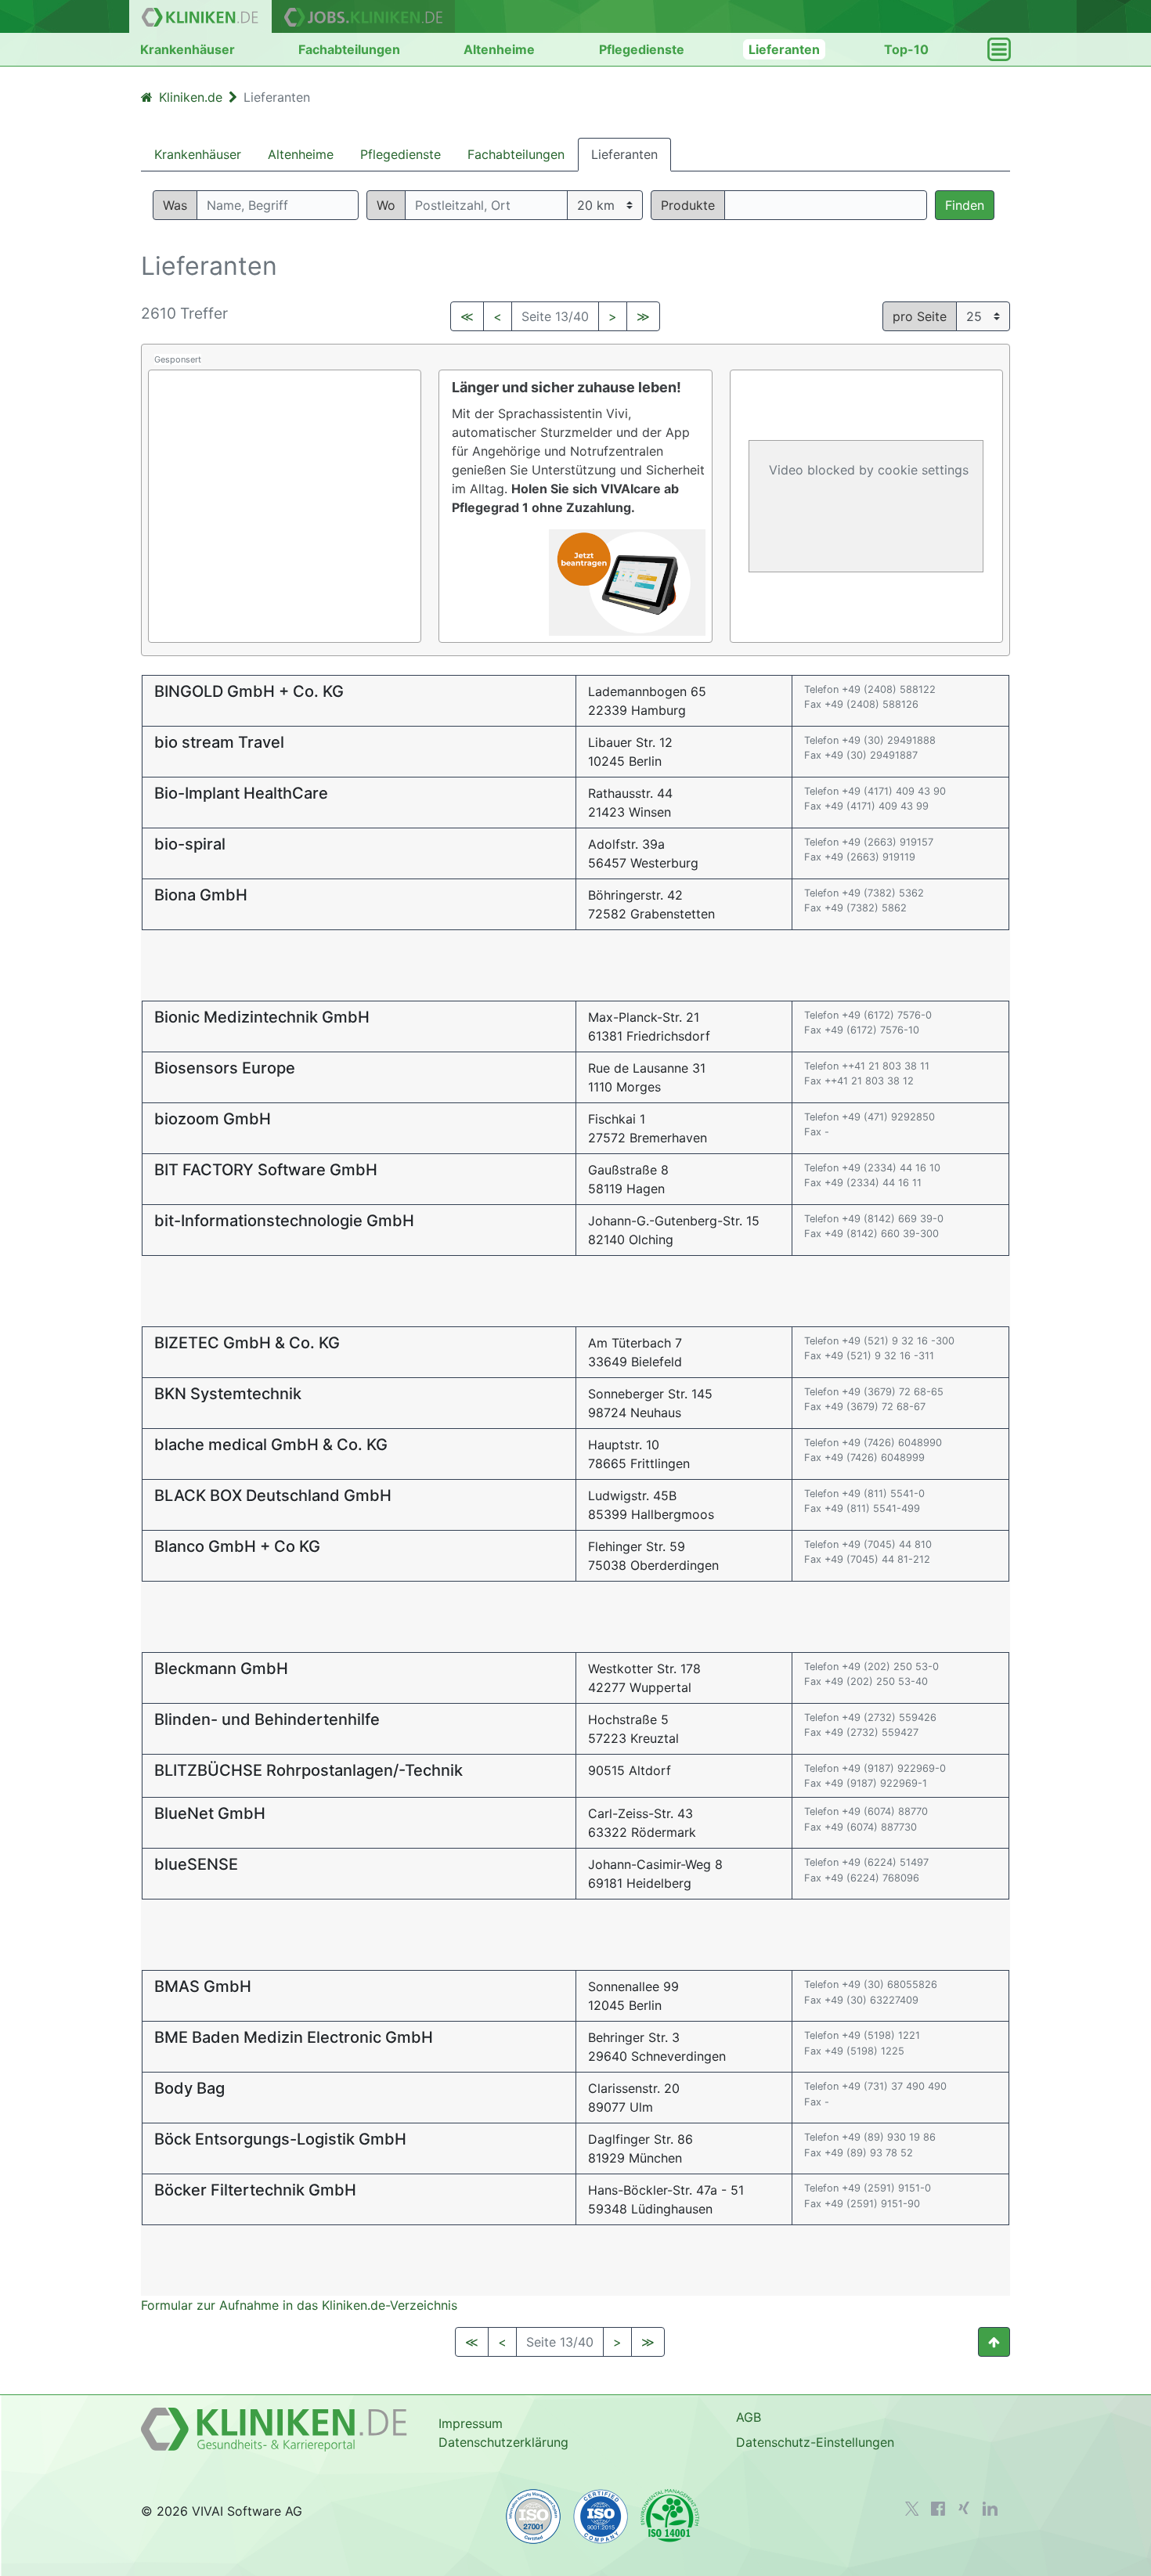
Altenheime (499, 49)
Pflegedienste (642, 49)
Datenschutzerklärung (503, 2442)
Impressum (471, 2423)
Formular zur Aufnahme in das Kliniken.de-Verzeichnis (299, 2305)
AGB (749, 2417)
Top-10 (906, 49)
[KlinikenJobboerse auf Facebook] (938, 2509)
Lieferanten (784, 49)
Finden (965, 205)
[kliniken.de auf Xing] (964, 2508)
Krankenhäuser (188, 49)
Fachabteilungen (349, 49)
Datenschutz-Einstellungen (815, 2442)
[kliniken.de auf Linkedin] (990, 2509)
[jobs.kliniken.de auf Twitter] (912, 2509)
